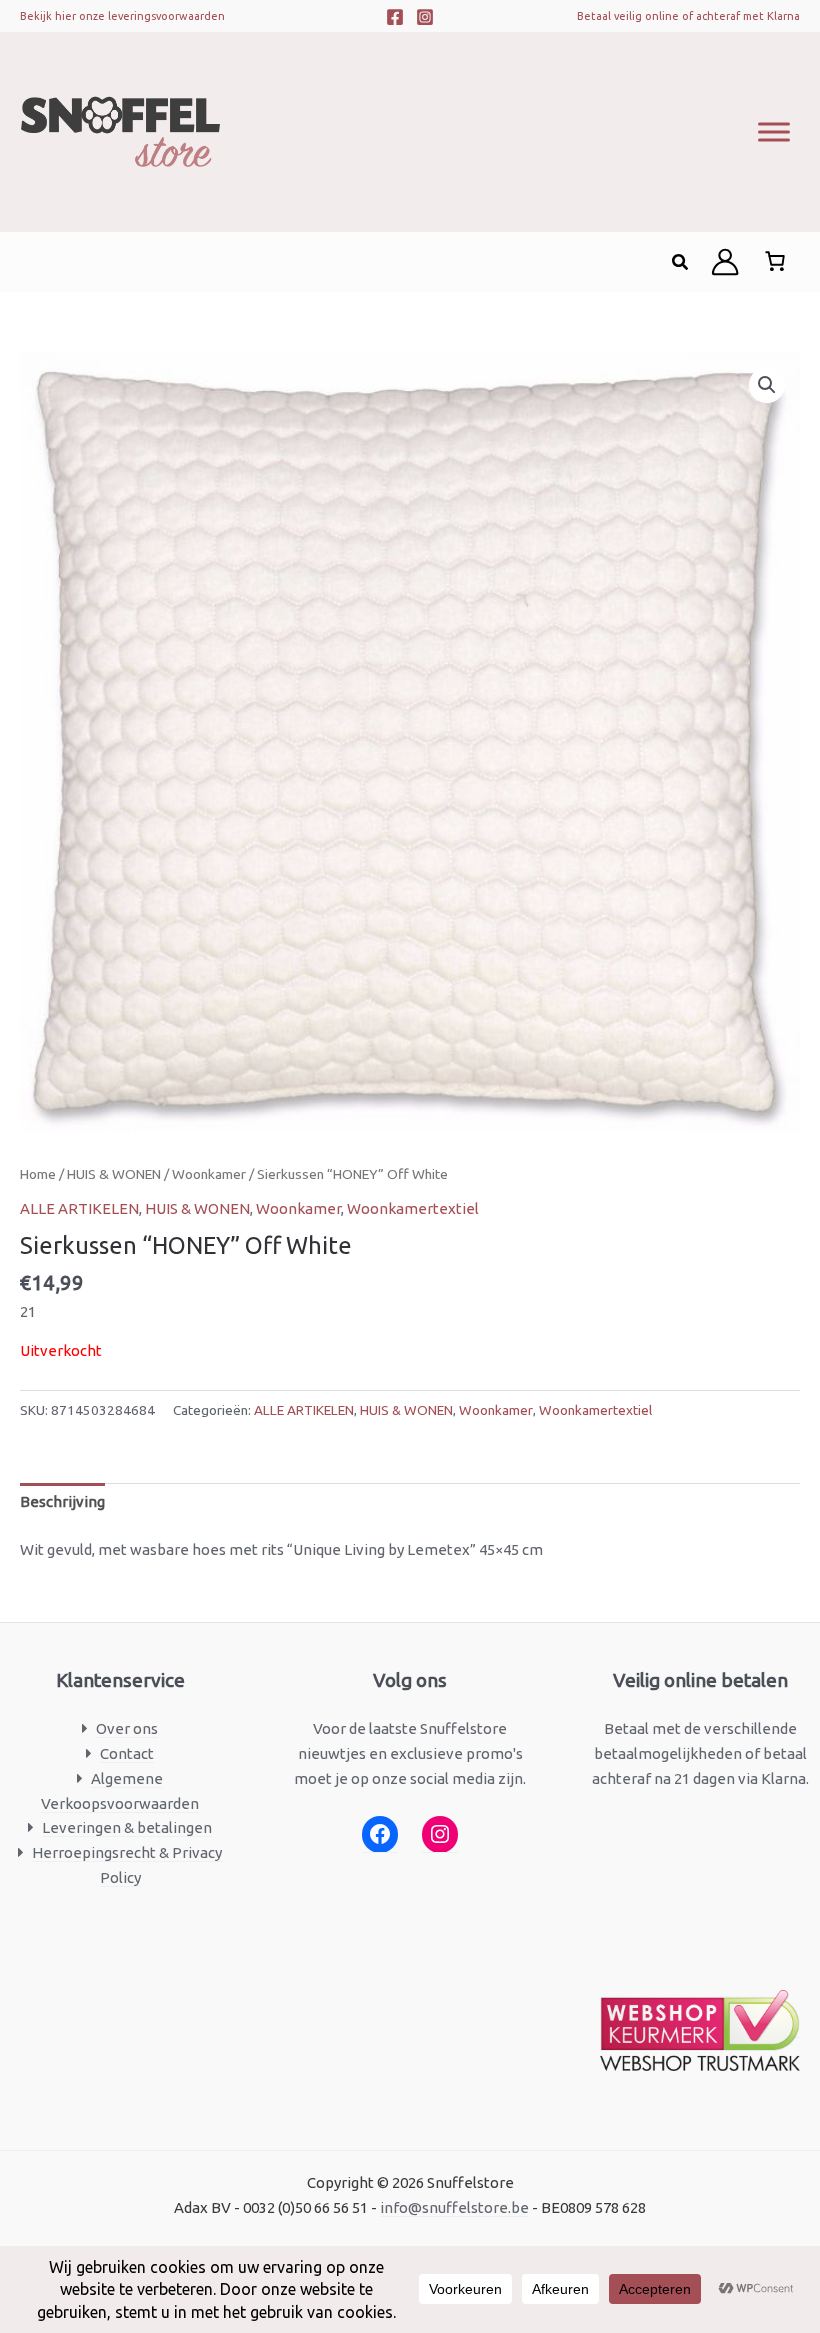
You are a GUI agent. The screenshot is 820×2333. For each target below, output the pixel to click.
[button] (681, 262)
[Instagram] (425, 17)
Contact (127, 1753)
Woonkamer (209, 1174)
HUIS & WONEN (114, 1174)
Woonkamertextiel (413, 1208)
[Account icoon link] (725, 262)
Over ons (127, 1728)
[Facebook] (395, 17)
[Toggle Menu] (774, 131)
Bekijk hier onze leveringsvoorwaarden (122, 16)
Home (38, 1174)
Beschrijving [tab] (62, 1501)
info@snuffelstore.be (454, 2207)
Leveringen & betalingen (127, 1827)
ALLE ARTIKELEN (79, 1208)
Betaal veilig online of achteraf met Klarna (688, 16)
